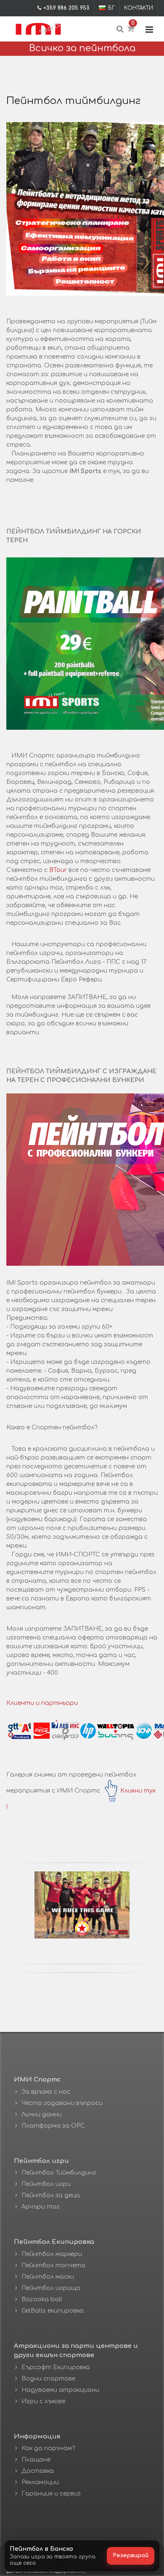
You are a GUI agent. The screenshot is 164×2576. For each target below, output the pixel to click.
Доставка (38, 2471)
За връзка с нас (46, 2092)
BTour (58, 870)
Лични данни (42, 2114)
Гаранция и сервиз (51, 2494)
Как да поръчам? (48, 2448)
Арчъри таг (41, 2207)
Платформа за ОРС (53, 2126)
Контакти (139, 8)
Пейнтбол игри (46, 2184)
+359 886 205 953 (66, 8)
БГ (111, 8)
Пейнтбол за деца (51, 2195)
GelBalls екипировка (53, 2311)
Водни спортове (48, 2379)
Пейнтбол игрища (51, 2288)
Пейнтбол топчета (53, 2265)
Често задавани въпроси (62, 2103)
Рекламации (40, 2482)
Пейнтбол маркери (52, 2254)
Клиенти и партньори (42, 1703)
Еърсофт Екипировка (56, 2367)
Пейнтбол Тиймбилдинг (59, 2173)
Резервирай (131, 2555)
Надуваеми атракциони (60, 2390)
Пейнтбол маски (48, 2277)
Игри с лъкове (43, 2401)
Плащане (36, 2460)
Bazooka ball (42, 2299)
